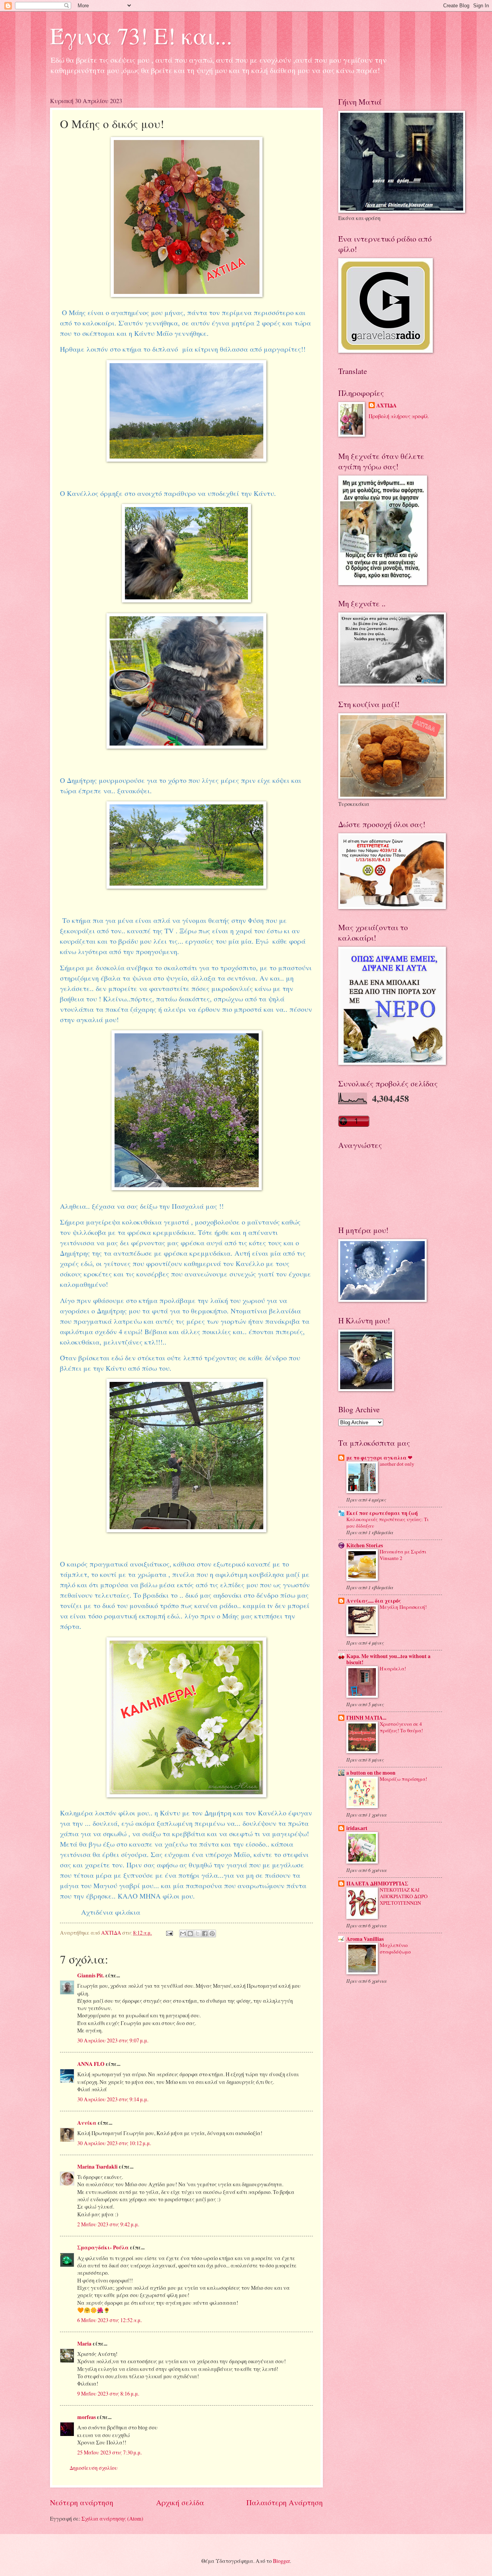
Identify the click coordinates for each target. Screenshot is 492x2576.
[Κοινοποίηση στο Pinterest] (212, 1934)
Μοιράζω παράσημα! (403, 1779)
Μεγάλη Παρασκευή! (403, 1607)
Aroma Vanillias (365, 1939)
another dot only (397, 1464)
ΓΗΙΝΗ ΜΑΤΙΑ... (366, 1718)
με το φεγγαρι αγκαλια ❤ (379, 1458)
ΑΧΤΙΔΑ (386, 406)
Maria (84, 2344)
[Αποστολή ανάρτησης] (169, 1933)
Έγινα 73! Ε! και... (141, 35)
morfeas (86, 2417)
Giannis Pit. (91, 1975)
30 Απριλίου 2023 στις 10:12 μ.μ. (114, 2143)
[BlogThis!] (190, 1934)
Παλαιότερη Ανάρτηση (285, 2502)
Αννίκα (87, 2123)
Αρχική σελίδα (180, 2502)
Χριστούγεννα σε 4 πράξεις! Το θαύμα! (401, 1727)
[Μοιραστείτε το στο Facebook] (205, 1934)
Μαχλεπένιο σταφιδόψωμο (395, 1948)
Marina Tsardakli (97, 2167)
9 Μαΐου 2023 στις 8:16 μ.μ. (108, 2393)
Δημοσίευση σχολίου (94, 2468)
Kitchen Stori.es (365, 1545)
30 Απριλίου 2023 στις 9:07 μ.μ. (113, 2040)
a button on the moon (371, 1773)
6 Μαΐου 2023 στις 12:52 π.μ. (110, 2320)
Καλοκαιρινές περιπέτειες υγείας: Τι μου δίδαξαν (387, 1522)
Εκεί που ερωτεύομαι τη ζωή (382, 1513)
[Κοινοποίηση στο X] (198, 1934)
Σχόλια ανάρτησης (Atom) (112, 2518)
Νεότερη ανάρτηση (82, 2502)
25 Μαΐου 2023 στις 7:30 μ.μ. (110, 2452)
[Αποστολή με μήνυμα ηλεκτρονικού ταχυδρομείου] (183, 1934)
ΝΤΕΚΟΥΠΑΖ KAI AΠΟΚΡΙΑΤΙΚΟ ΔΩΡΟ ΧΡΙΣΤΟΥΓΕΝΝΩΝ (404, 1896)
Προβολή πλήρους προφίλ (399, 416)
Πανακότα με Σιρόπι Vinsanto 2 (403, 1555)
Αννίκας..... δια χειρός (374, 1601)
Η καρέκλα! (393, 1668)
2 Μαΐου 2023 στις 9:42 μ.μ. (108, 2224)
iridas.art (357, 1828)
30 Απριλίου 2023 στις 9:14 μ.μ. (113, 2099)
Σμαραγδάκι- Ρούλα (103, 2247)
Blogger (281, 2561)
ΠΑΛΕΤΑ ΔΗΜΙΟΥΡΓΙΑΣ (377, 1884)
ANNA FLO (91, 2064)
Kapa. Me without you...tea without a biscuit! (388, 1659)
